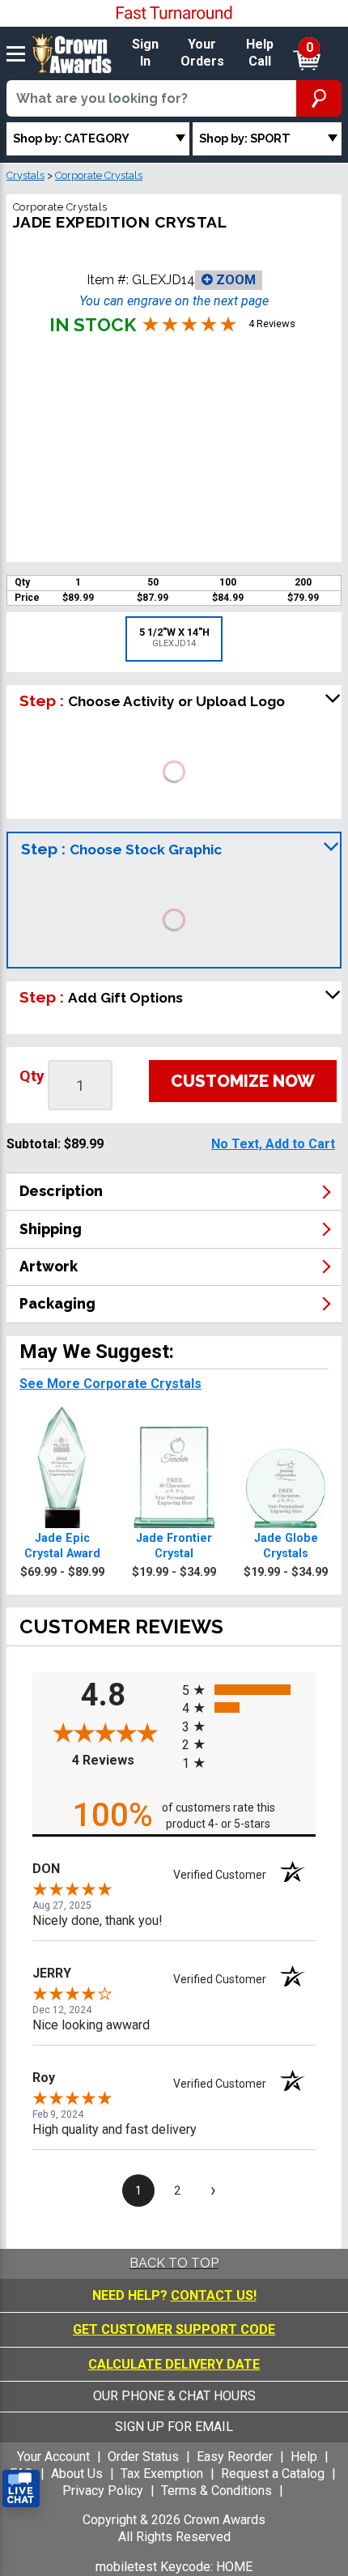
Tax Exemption (162, 2474)
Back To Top (174, 2263)
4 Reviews (123, 1760)
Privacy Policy (103, 2491)
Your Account (53, 2457)
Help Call (260, 53)
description (61, 1191)
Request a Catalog (273, 2474)
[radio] (249, 1689)
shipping (51, 1229)
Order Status (143, 2457)
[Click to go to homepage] (72, 52)
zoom (234, 280)
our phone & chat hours (174, 2396)
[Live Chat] (21, 2489)
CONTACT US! (214, 2295)
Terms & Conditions (216, 2491)
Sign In (145, 53)
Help (304, 2457)
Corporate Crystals (99, 175)
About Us (77, 2474)
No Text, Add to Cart (273, 1144)
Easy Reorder (235, 2457)
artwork (49, 1266)
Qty (32, 1076)
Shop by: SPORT (245, 138)
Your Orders (202, 53)
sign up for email (174, 2427)
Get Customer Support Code (174, 2329)
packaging (57, 1303)
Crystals (25, 175)
